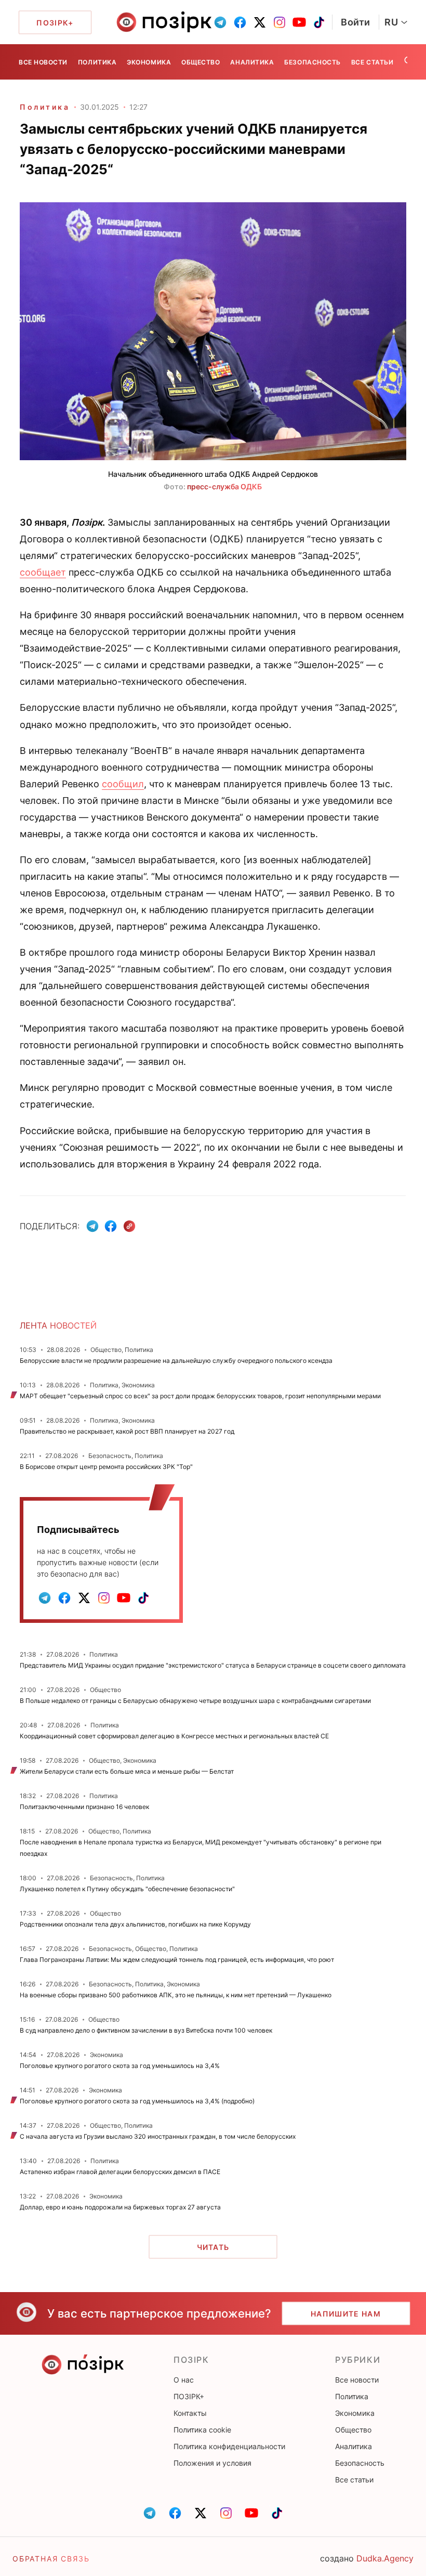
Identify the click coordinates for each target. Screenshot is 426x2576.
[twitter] (260, 22)
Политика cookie (202, 2430)
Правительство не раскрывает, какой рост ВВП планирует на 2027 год (127, 1431)
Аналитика (252, 62)
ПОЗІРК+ (189, 2396)
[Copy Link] (130, 1226)
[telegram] (220, 22)
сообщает (43, 572)
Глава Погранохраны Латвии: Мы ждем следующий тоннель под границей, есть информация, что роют (177, 1960)
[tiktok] (319, 22)
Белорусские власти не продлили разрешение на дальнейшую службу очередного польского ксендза (176, 1361)
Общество (201, 62)
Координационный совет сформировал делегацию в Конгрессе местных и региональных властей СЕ (174, 1736)
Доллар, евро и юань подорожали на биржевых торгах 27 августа (120, 2207)
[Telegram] (92, 1226)
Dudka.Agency (385, 2558)
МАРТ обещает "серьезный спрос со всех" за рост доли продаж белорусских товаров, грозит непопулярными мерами (200, 1396)
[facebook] (240, 22)
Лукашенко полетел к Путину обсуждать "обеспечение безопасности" (127, 1889)
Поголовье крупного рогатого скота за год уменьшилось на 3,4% (120, 2066)
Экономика (149, 62)
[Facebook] (111, 1226)
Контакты (190, 2413)
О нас (184, 2380)
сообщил (123, 784)
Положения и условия (212, 2463)
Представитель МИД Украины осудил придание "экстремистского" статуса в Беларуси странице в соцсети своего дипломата (213, 1665)
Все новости (43, 62)
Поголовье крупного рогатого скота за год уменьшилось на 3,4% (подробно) (137, 2101)
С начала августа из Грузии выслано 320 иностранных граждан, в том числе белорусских (158, 2136)
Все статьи (372, 62)
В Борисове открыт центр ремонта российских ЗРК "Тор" (106, 1467)
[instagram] (279, 22)
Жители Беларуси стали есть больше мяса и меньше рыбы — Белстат (127, 1771)
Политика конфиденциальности (229, 2446)
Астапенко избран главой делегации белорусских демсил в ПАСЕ (120, 2172)
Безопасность (312, 62)
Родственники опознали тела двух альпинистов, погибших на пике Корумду (135, 1924)
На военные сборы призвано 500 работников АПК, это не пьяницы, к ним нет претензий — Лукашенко (176, 1995)
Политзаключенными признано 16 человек (84, 1807)
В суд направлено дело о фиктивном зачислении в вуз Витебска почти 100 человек (146, 2030)
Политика (97, 62)
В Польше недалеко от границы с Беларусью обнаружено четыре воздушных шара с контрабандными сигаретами (195, 1701)
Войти (356, 22)
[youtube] (299, 22)
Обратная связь (51, 2559)
